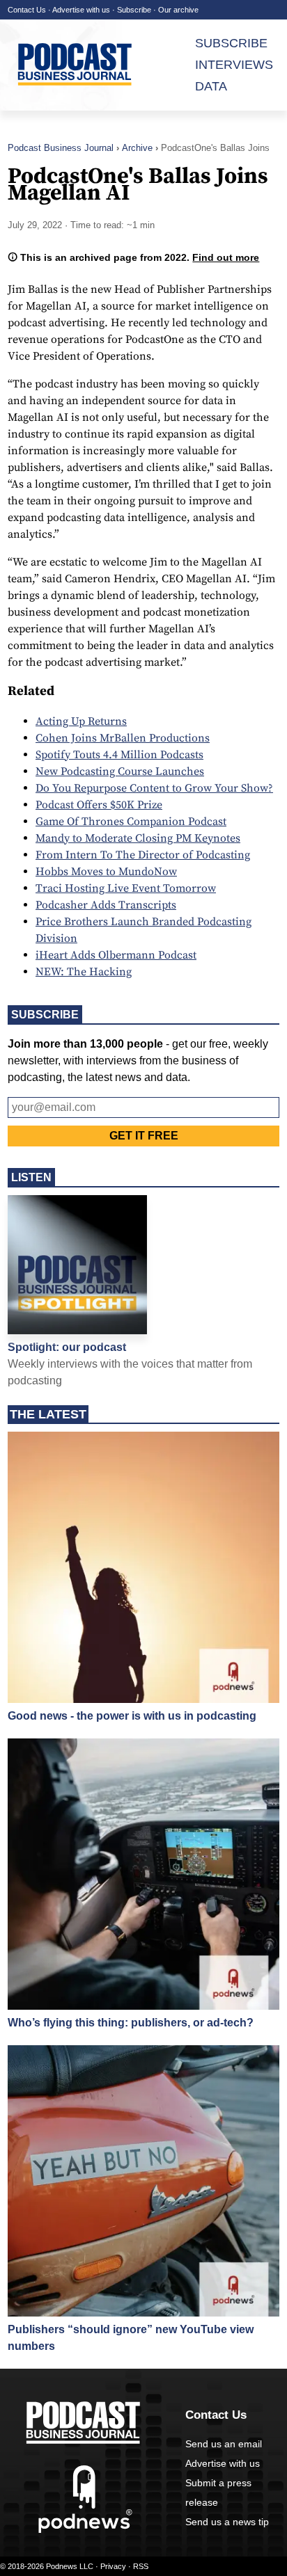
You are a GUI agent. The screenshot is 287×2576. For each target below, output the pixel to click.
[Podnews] (85, 2530)
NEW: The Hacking (84, 972)
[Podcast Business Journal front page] (82, 65)
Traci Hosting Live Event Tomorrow (126, 888)
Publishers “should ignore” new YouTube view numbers (131, 2338)
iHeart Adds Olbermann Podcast (116, 955)
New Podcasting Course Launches (120, 771)
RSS (141, 2566)
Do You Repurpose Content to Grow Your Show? (154, 788)
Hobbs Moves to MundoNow (106, 872)
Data (211, 86)
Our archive (178, 10)
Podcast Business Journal (61, 148)
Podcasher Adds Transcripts (106, 905)
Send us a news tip (227, 2522)
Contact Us (27, 10)
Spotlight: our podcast (67, 1347)
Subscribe (134, 10)
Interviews (234, 65)
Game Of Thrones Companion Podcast (131, 822)
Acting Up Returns (81, 721)
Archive (137, 148)
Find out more (226, 257)
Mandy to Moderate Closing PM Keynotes (138, 838)
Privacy (113, 2566)
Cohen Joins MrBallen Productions (123, 738)
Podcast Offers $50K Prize (99, 805)
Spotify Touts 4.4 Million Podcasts (119, 755)
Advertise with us (81, 10)
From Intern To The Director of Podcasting (143, 855)
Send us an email (224, 2444)
